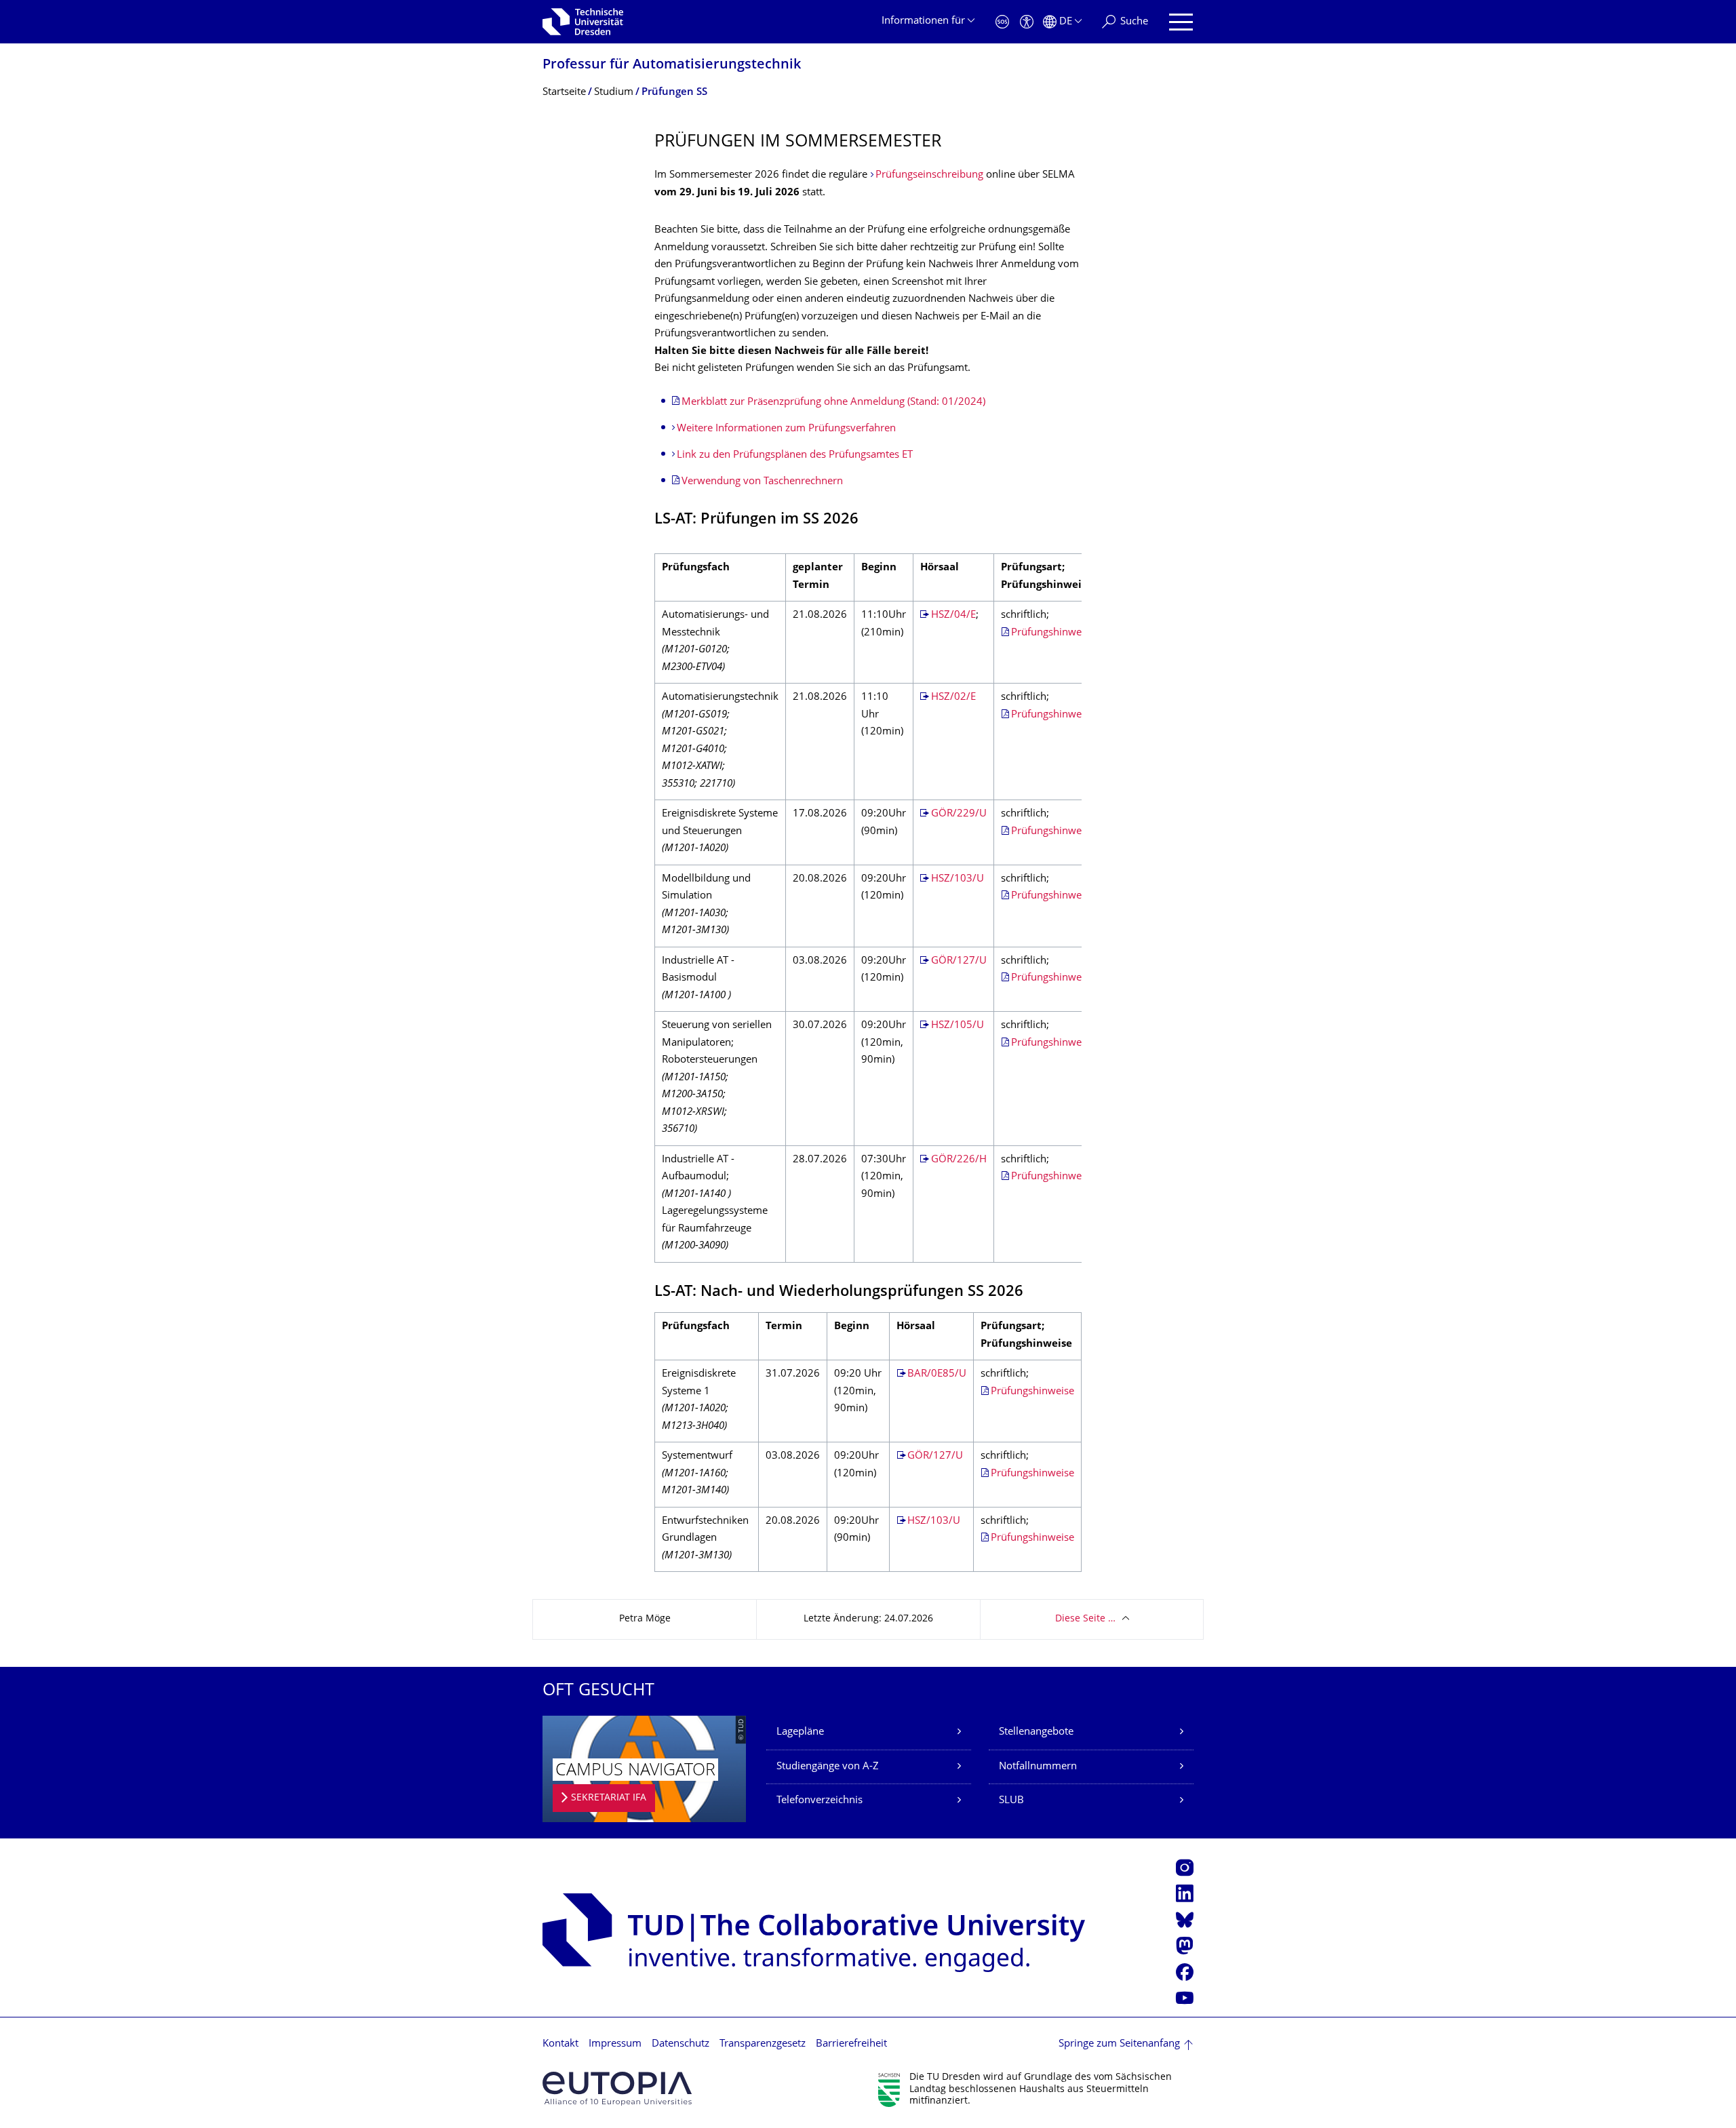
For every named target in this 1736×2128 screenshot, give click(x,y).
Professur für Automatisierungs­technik (672, 65)
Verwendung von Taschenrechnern (762, 482)
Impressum (615, 2044)
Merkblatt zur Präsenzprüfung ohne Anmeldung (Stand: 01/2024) (833, 402)
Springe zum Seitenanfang (1119, 2044)
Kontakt (560, 2044)
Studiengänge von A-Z (828, 1767)
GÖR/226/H (959, 1160)
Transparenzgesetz (763, 2044)
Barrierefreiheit (851, 2044)
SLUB (1011, 1801)
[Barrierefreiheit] (1027, 22)
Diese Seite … (1085, 1619)
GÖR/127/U (959, 961)
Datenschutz (680, 2044)
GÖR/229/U (959, 814)
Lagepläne (800, 1732)
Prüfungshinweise (1053, 633)
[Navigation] (1181, 22)
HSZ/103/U (958, 879)
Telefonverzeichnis (820, 1801)
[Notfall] (1002, 22)
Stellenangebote (1036, 1732)
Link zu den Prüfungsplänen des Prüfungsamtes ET (795, 455)
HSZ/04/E (953, 615)
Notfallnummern (1038, 1767)
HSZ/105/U (958, 1026)
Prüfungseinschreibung (929, 175)
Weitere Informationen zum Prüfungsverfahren (786, 429)
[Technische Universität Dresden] (583, 22)
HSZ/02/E (953, 697)
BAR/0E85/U (937, 1374)
